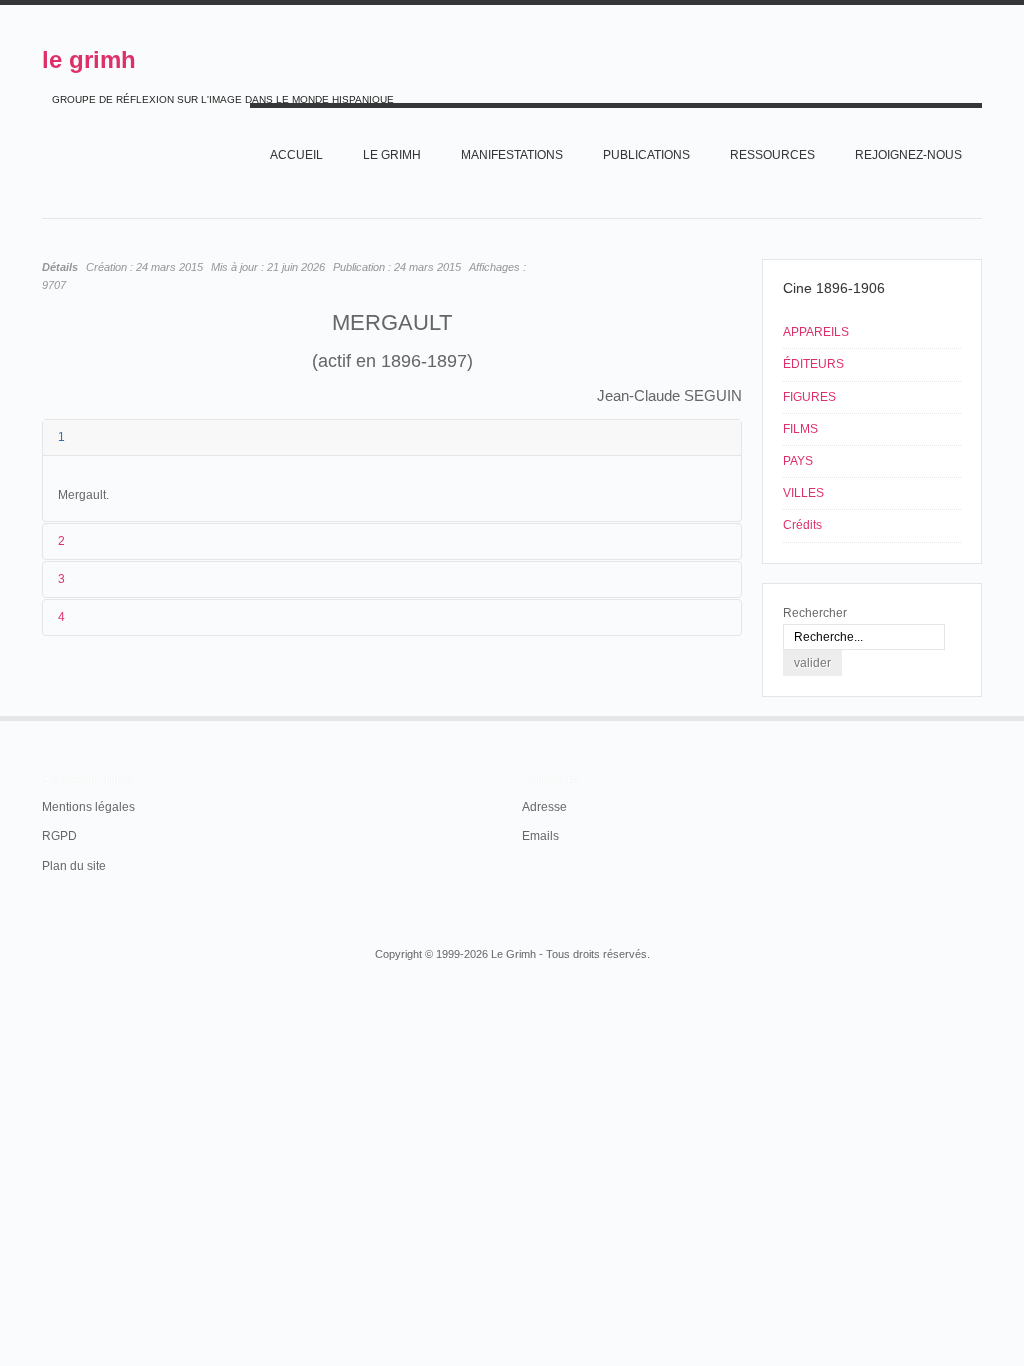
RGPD (59, 836)
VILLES (803, 493)
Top (980, 716)
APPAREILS (816, 332)
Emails (540, 836)
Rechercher (815, 613)
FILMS (800, 429)
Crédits (802, 525)
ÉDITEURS (813, 364)
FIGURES (809, 397)
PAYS (798, 461)
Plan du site (74, 866)
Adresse (544, 807)
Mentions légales (88, 807)
